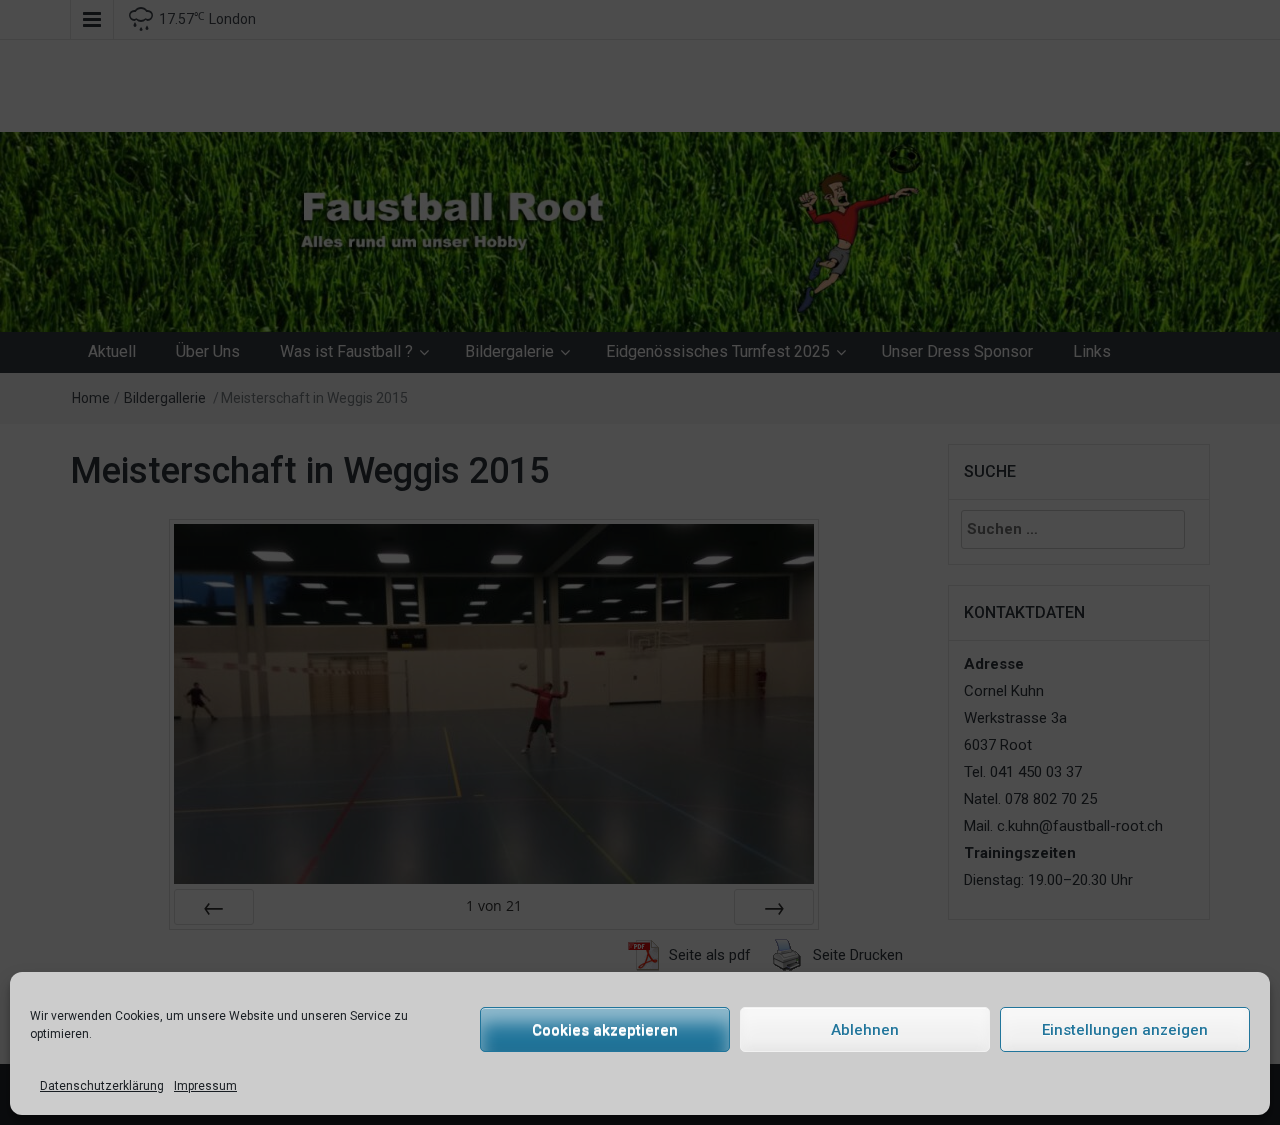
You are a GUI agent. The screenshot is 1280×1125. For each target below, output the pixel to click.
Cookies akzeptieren (605, 1030)
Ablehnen (865, 1030)
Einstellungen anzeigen (1125, 1030)
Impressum (205, 1086)
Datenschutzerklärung (102, 1086)
